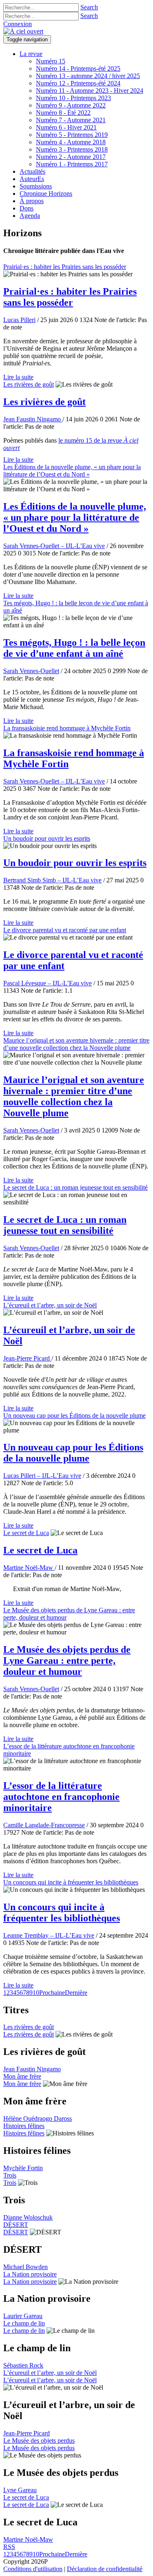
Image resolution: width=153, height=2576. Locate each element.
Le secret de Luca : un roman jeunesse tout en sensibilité (75, 1187)
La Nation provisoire (30, 2274)
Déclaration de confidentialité (105, 2569)
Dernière (76, 1993)
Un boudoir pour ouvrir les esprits (47, 838)
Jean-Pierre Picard (27, 1358)
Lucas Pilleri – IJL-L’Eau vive (42, 1476)
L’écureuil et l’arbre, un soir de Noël (50, 1305)
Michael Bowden (25, 2267)
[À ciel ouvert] (23, 31)
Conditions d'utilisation (33, 2569)
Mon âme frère (22, 2076)
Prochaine (52, 1993)
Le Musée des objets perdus (39, 2441)
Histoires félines (24, 2126)
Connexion (18, 24)
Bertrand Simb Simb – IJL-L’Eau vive (52, 880)
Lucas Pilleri (19, 320)
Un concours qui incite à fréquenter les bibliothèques (71, 1882)
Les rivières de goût (29, 384)
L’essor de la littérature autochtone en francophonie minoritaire (61, 1797)
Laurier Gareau (23, 2316)
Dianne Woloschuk (28, 2217)
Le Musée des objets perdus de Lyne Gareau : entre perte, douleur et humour (67, 1661)
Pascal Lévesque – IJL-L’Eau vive (48, 983)
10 (36, 1993)
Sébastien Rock (23, 2365)
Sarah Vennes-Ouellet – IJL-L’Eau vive (54, 546)
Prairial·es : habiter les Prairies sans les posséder (65, 267)
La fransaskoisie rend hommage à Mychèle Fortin (67, 728)
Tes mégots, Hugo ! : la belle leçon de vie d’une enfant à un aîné (74, 648)
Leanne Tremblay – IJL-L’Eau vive (49, 1935)
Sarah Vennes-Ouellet (31, 671)
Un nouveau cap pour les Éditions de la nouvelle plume (74, 1416)
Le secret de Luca (26, 1533)
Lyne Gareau (20, 2490)
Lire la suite (18, 377)
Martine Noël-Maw (29, 1568)
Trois (10, 2175)
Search (89, 7)
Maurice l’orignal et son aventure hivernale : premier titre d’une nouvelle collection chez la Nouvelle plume (76, 1044)
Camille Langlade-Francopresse (44, 1825)
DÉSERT (16, 2225)
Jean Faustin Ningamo (33, 419)
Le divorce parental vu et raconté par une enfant (65, 930)
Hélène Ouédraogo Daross (38, 2118)
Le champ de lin (24, 2323)
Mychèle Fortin (23, 2168)
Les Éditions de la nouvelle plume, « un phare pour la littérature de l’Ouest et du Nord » (72, 471)
